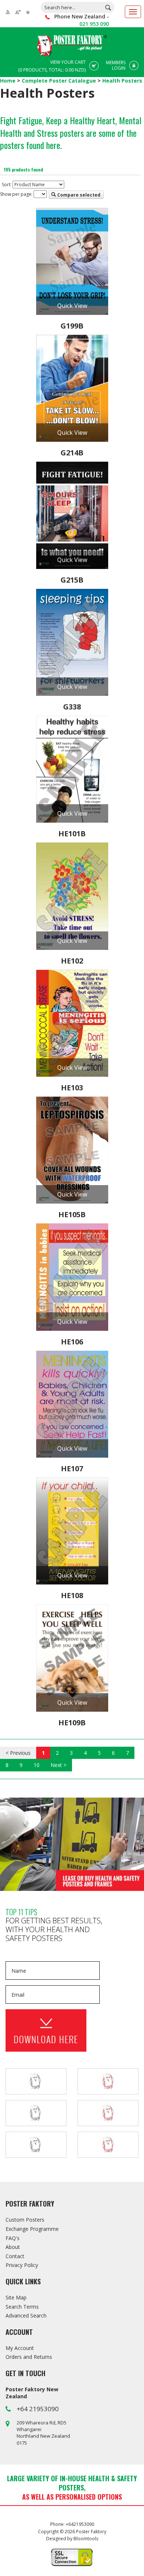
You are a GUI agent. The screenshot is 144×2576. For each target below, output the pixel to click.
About (13, 2247)
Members (116, 65)
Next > (59, 1765)
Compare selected (78, 195)
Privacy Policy (22, 2265)
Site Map (16, 2297)
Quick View (72, 306)
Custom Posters (25, 2220)
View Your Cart (52, 66)
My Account (20, 2348)
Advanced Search (26, 2315)
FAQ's (13, 2238)
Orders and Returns (29, 2357)
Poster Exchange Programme (72, 1844)
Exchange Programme (32, 2229)
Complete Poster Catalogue (60, 81)
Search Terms (22, 2307)
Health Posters (122, 81)
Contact (15, 2256)
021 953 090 (94, 24)
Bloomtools (86, 2539)
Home (8, 81)
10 (37, 1765)
